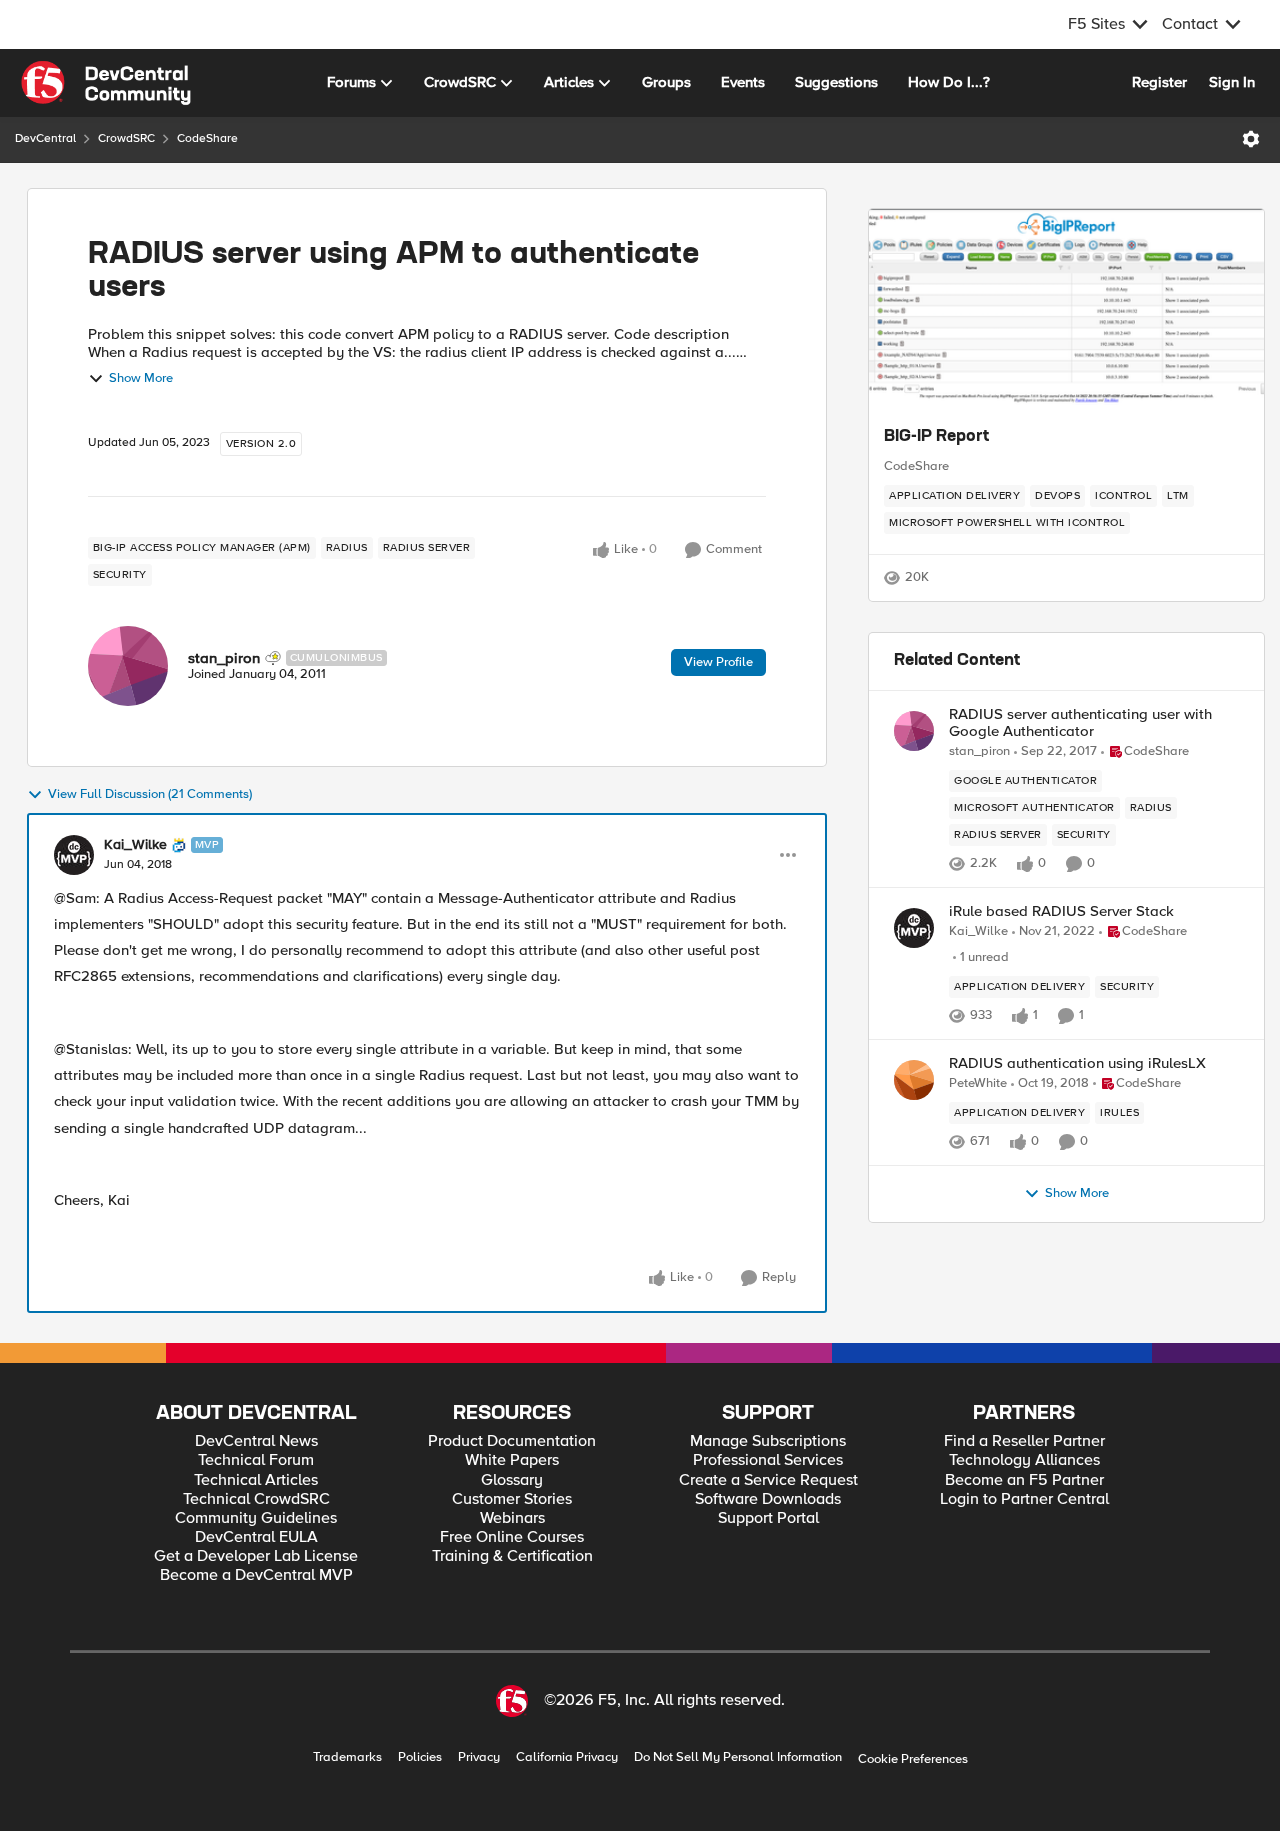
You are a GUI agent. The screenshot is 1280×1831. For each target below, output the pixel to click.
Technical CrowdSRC (256, 1499)
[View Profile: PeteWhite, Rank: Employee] (914, 1080)
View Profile (718, 662)
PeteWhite (978, 1083)
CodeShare (207, 138)
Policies (420, 1757)
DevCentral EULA (256, 1537)
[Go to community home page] (106, 83)
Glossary (512, 1480)
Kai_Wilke (135, 845)
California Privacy (567, 1757)
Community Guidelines (256, 1518)
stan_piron (224, 658)
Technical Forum (256, 1460)
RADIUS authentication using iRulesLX (1077, 1063)
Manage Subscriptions (768, 1441)
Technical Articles (256, 1480)
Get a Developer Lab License (256, 1556)
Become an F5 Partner (1024, 1480)
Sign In (1232, 82)
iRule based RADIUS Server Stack (1061, 911)
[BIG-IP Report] (1066, 309)
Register (1159, 82)
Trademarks (347, 1757)
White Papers (512, 1460)
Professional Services (768, 1460)
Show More (141, 378)
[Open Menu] (1251, 139)
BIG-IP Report (936, 437)
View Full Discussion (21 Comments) (150, 794)
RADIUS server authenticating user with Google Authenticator (1080, 722)
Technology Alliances (1024, 1460)
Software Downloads (768, 1499)
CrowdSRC (126, 138)
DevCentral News (256, 1441)
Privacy (479, 1757)
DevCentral (45, 138)
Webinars (512, 1518)
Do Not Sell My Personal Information (738, 1757)
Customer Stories (512, 1499)
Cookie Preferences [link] (913, 1759)
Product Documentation (512, 1441)
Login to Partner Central (1024, 1499)
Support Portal (768, 1518)
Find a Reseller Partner (1024, 1441)
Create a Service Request (768, 1480)
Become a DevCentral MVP (256, 1575)
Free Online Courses (512, 1537)
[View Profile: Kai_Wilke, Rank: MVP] (74, 855)
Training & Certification (512, 1556)
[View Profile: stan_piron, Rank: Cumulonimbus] (128, 666)
